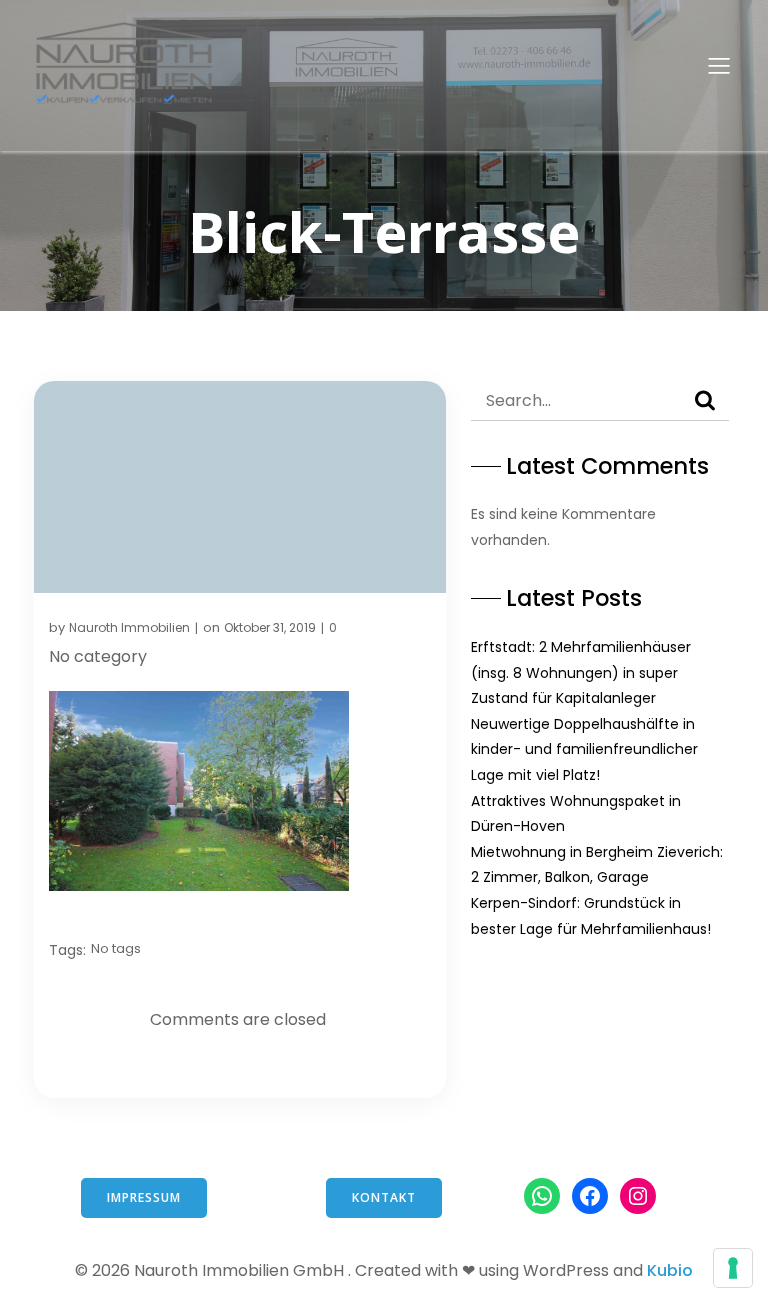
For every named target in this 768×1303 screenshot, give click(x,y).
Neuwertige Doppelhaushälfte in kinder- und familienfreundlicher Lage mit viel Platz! (584, 749)
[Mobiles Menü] (719, 65)
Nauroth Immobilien (129, 627)
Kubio (670, 1270)
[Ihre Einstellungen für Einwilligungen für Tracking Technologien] (733, 1268)
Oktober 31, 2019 (270, 627)
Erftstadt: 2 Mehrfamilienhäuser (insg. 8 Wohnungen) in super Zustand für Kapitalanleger (581, 672)
